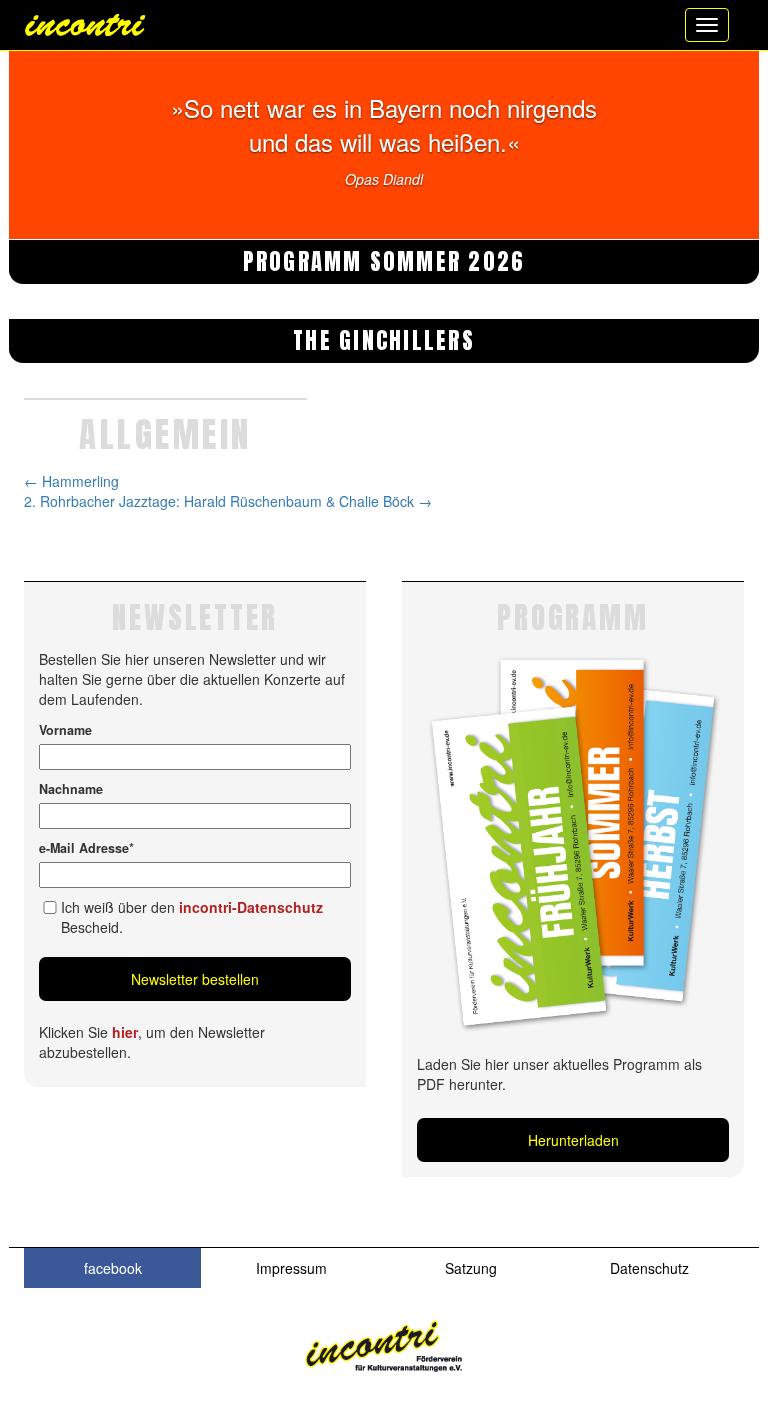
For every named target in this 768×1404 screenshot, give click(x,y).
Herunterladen (573, 1140)
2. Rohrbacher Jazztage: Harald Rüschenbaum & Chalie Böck (228, 501)
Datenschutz (649, 1268)
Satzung (471, 1268)
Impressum (291, 1268)
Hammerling (71, 481)
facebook (113, 1268)
